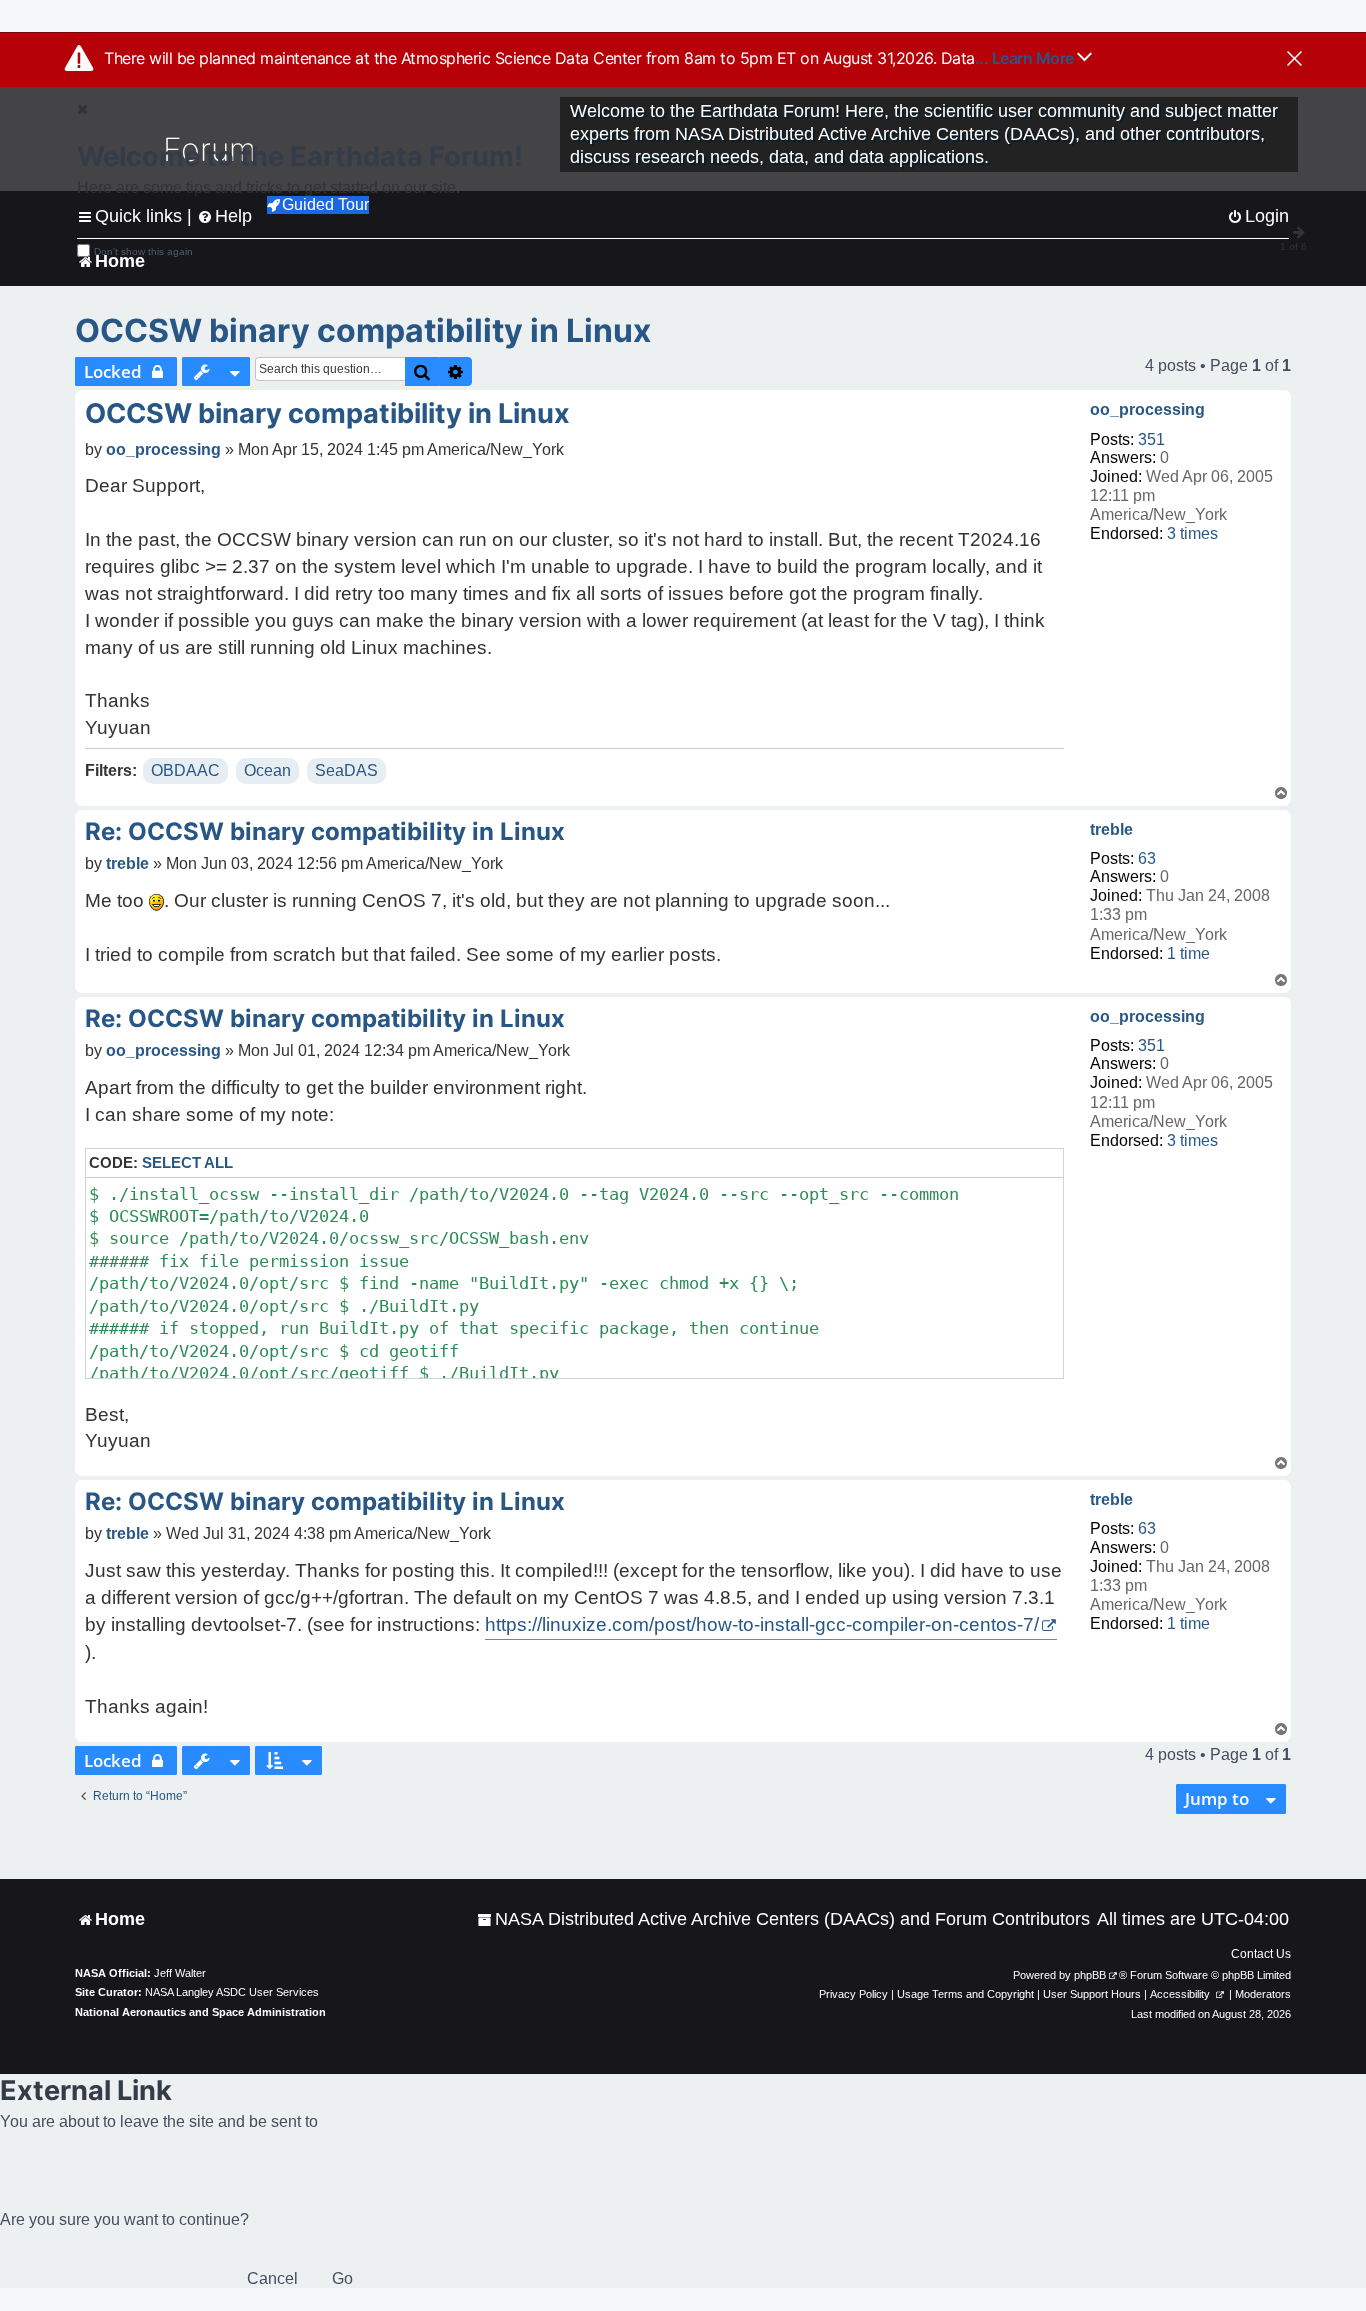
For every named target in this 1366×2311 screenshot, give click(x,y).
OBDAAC (185, 770)
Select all (187, 1162)
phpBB (1090, 1975)
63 (1147, 858)
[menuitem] (783, 1919)
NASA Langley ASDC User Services (232, 1992)
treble (1111, 829)
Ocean (267, 770)
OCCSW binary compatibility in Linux (363, 330)
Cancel (272, 2278)
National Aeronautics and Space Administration (200, 2012)
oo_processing (1147, 409)
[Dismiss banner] (1294, 60)
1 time (1188, 953)
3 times (1192, 533)
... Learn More (1026, 58)
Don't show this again (143, 251)
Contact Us (1261, 1954)
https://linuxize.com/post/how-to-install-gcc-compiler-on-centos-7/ (762, 1624)
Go (342, 2278)
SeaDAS (346, 770)
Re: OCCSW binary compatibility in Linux (325, 831)
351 (1151, 439)
